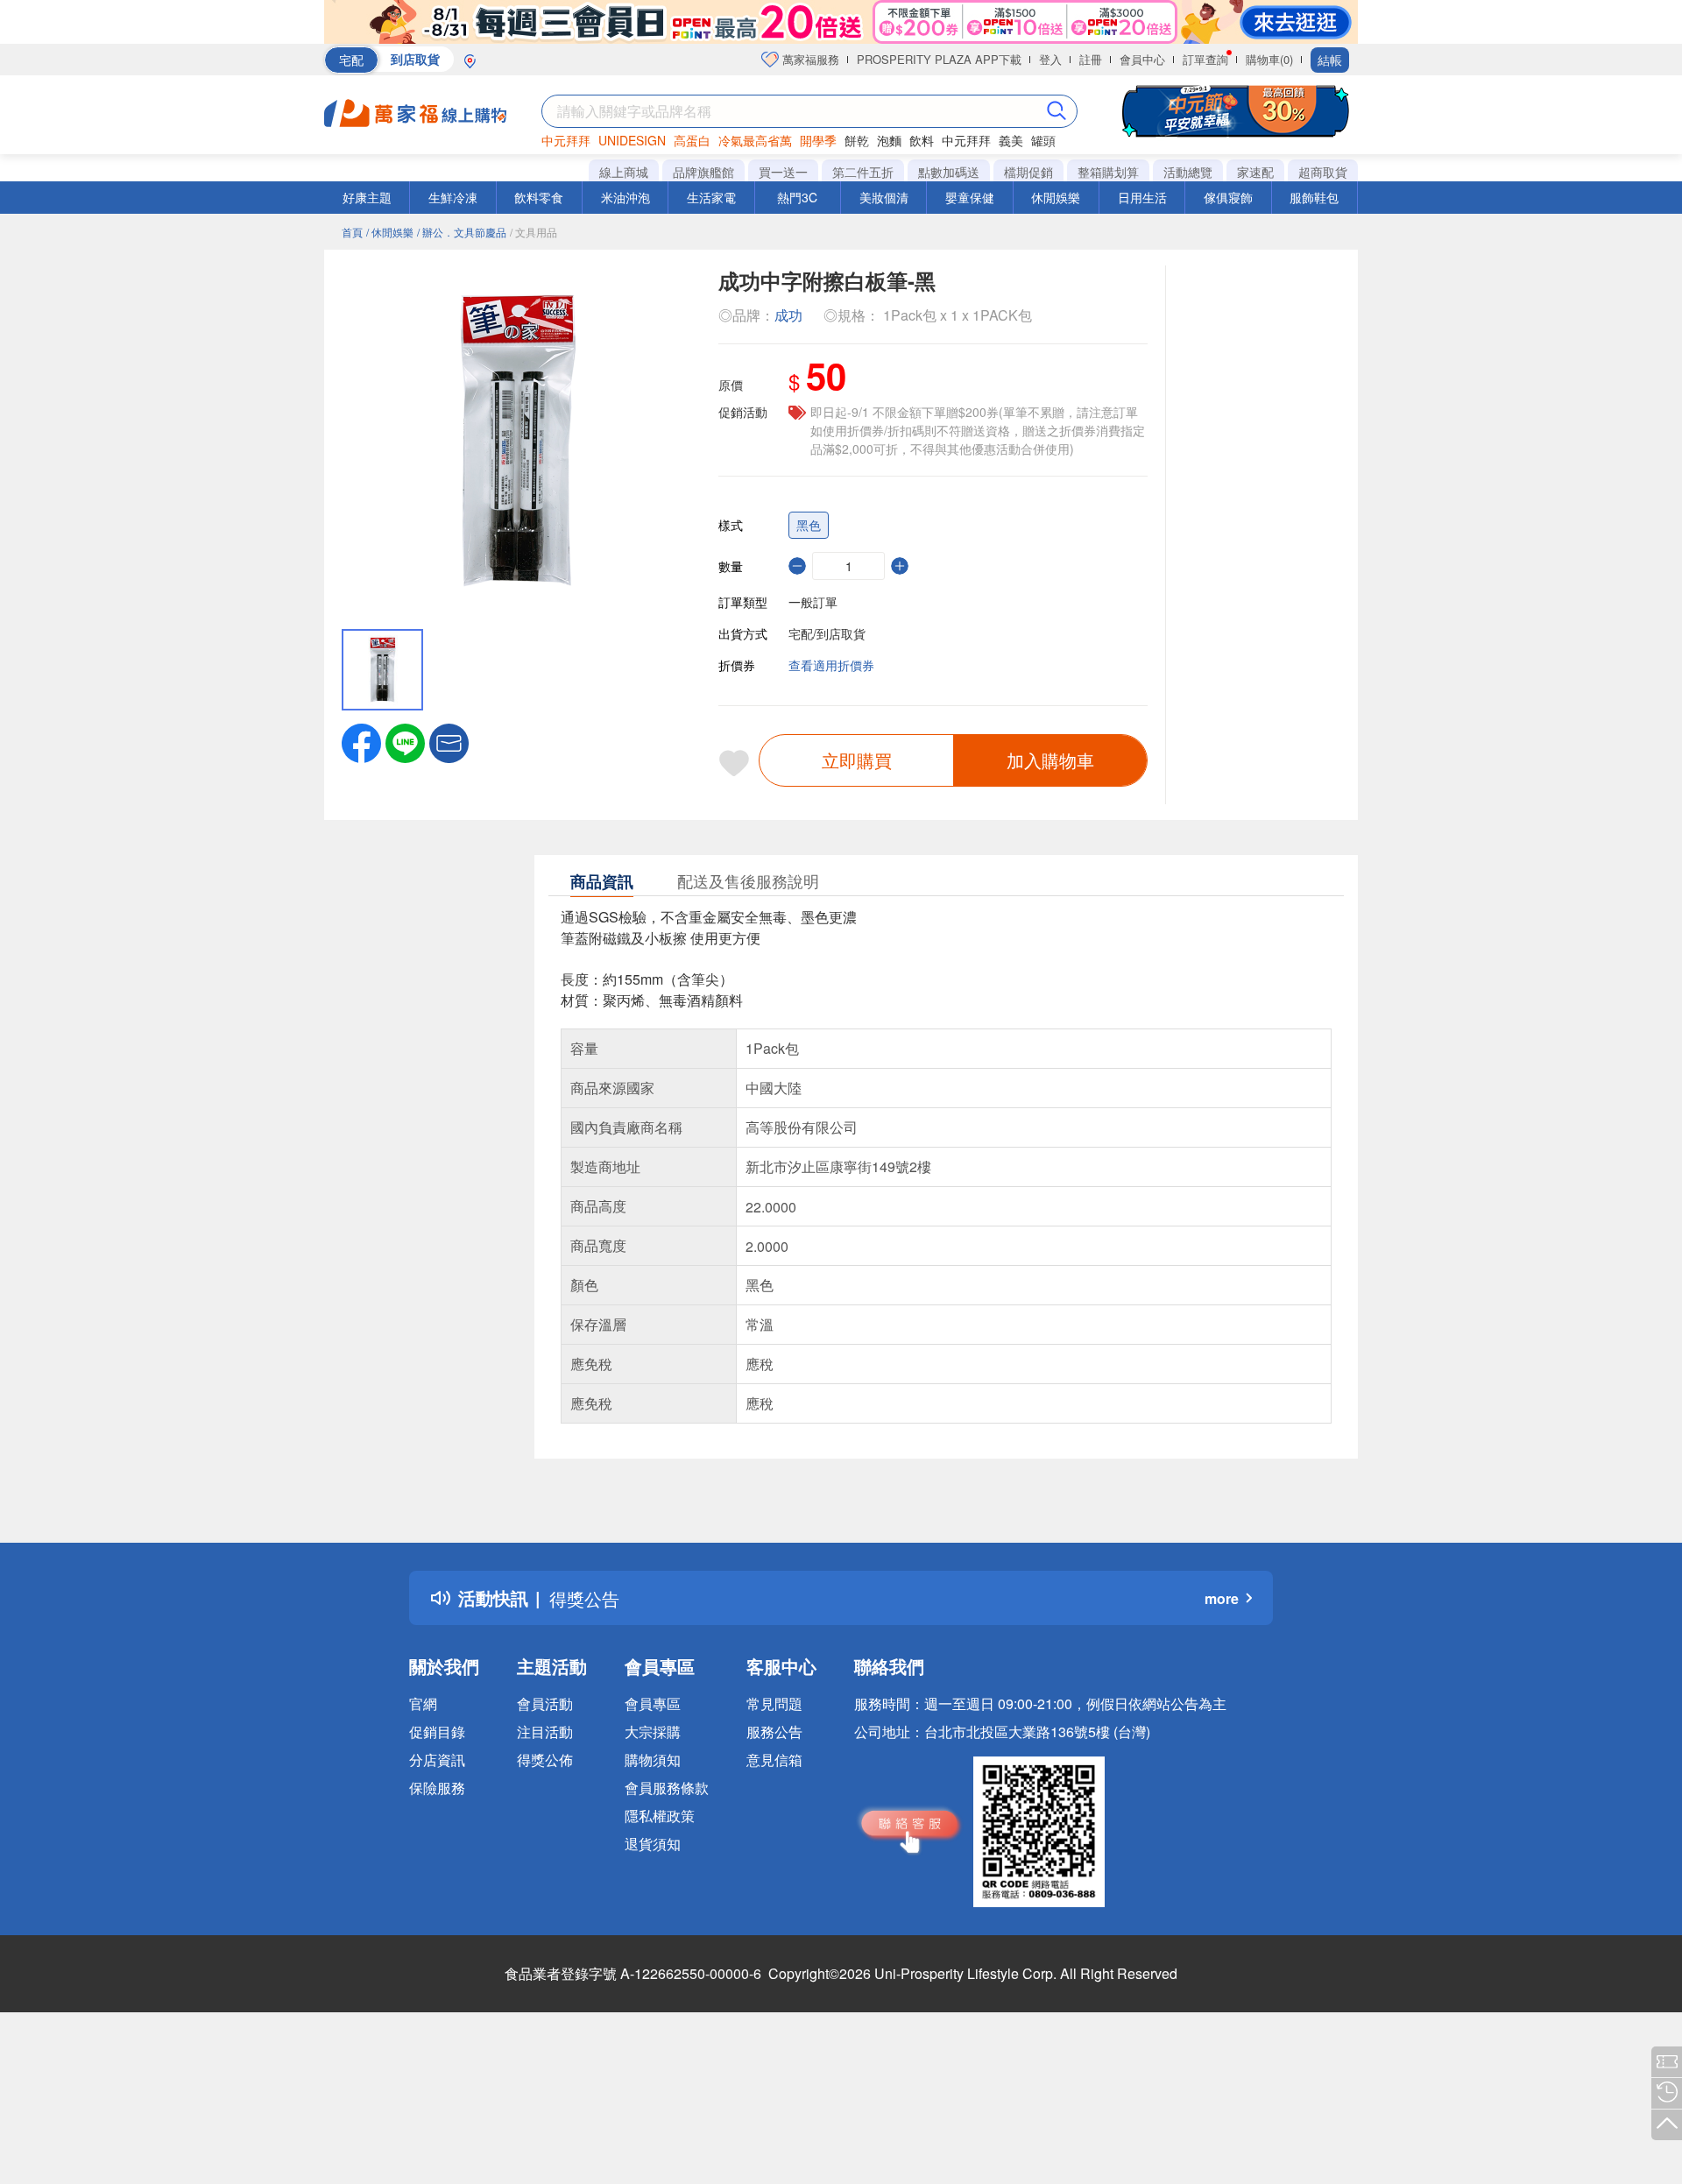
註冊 (1091, 59)
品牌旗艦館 (703, 172)
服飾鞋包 (1314, 197)
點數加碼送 (949, 172)
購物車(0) (1269, 59)
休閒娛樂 (1056, 197)
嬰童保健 (970, 197)
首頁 (352, 232)
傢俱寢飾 (1228, 197)
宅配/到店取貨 (827, 633)
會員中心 (1142, 59)
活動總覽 (1188, 172)
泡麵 (889, 140)
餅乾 (857, 140)
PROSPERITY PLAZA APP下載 (939, 59)
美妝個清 (884, 197)
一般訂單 (813, 602)
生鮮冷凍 (453, 197)
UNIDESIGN (632, 140)
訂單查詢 (1205, 59)
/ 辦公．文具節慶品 (462, 232)
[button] (449, 741)
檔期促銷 (1028, 172)
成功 (788, 315)
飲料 (922, 140)
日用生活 (1142, 197)
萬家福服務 (809, 59)
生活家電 (711, 197)
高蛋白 (692, 140)
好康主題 (367, 197)
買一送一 (783, 172)
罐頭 (1043, 140)
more (1222, 1598)
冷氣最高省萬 (755, 140)
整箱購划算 (1108, 172)
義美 (1011, 140)
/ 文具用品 (534, 232)
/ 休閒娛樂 (390, 232)
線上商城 (624, 172)
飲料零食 (539, 197)
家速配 (1255, 172)
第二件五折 (863, 172)
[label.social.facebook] (361, 741)
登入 (1050, 59)
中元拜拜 (566, 140)
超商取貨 (1323, 172)
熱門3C (797, 197)
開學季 (818, 140)
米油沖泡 (625, 197)
